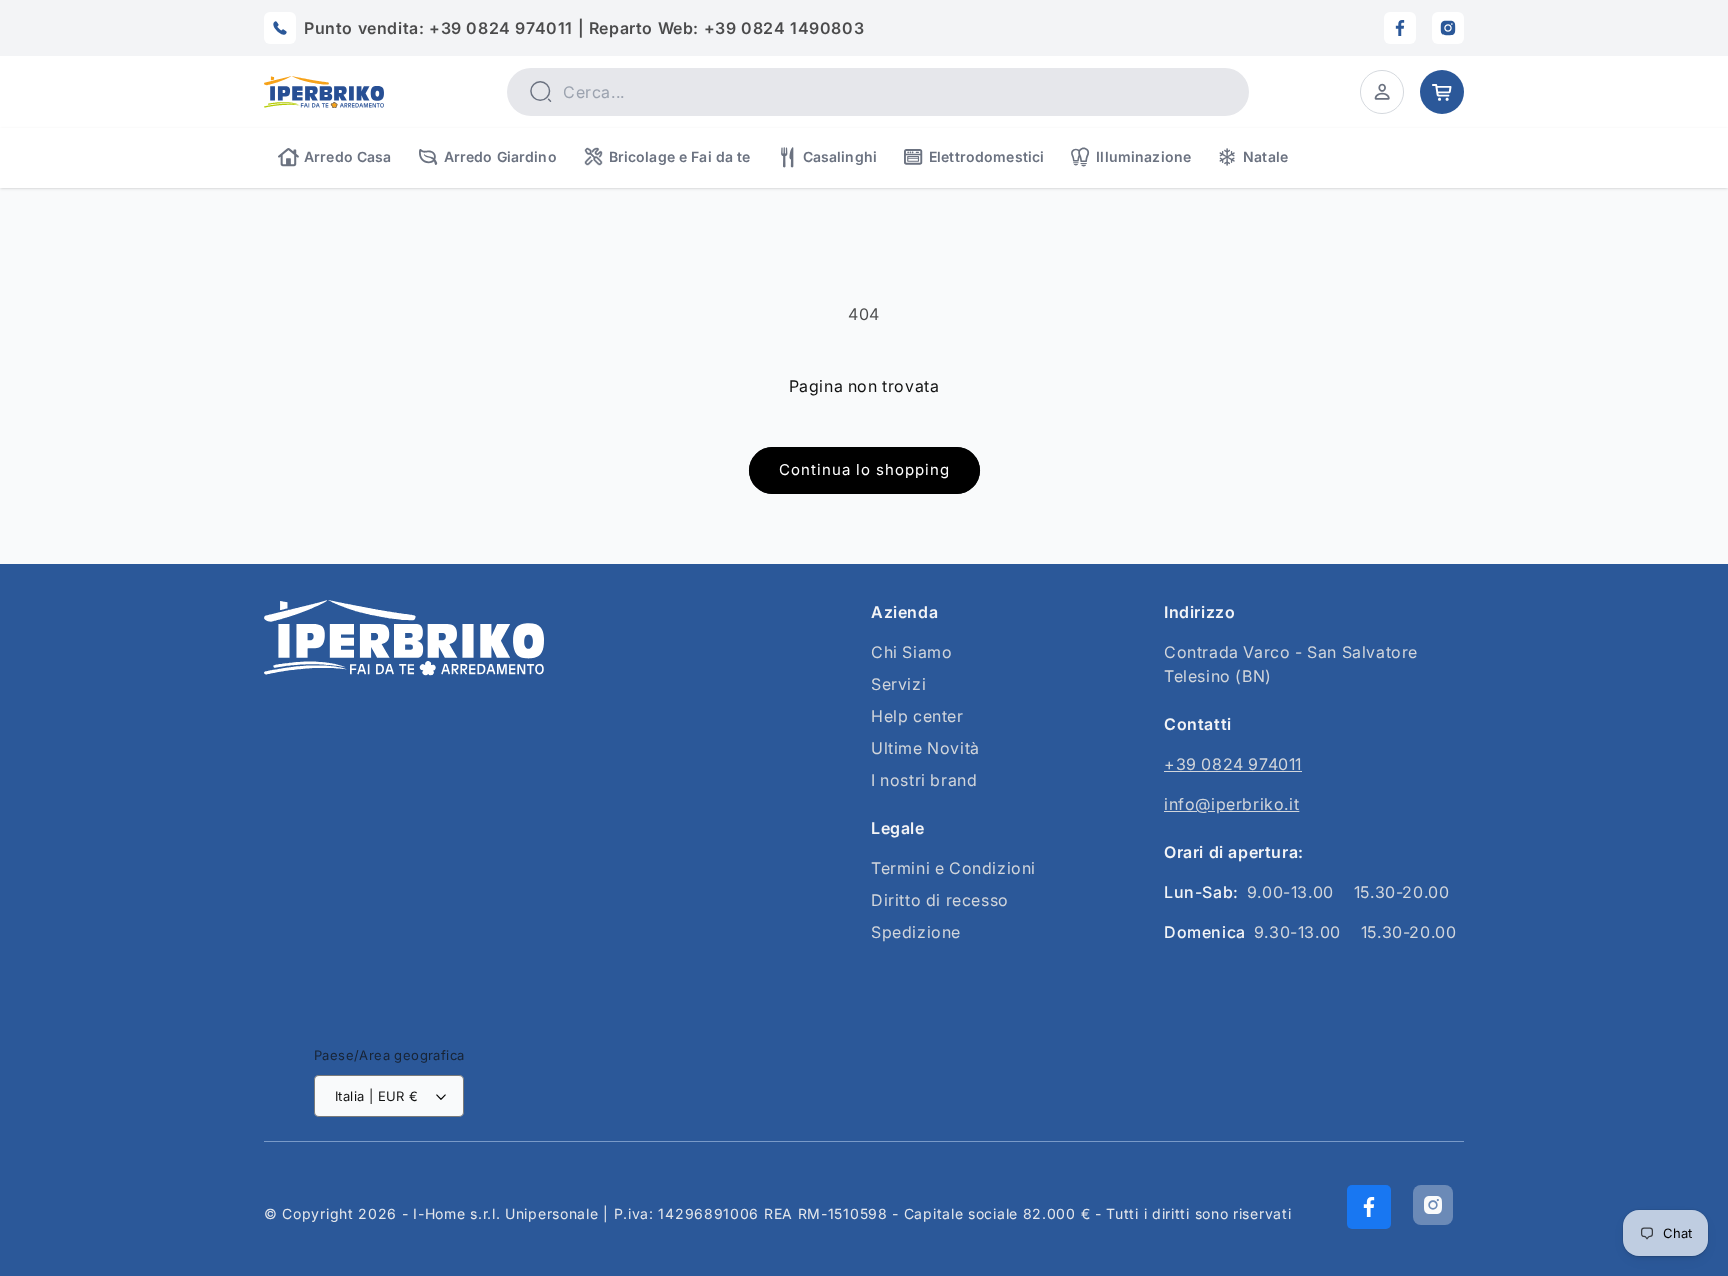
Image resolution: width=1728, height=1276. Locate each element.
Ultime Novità (925, 748)
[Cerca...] (540, 91)
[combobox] (878, 92)
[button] (1382, 92)
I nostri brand (924, 780)
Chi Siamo (911, 652)
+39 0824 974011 (1233, 764)
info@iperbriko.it (1231, 804)
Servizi (898, 684)
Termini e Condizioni (953, 868)
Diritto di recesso (940, 900)
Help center (917, 716)
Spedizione (916, 932)
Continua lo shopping (864, 469)
